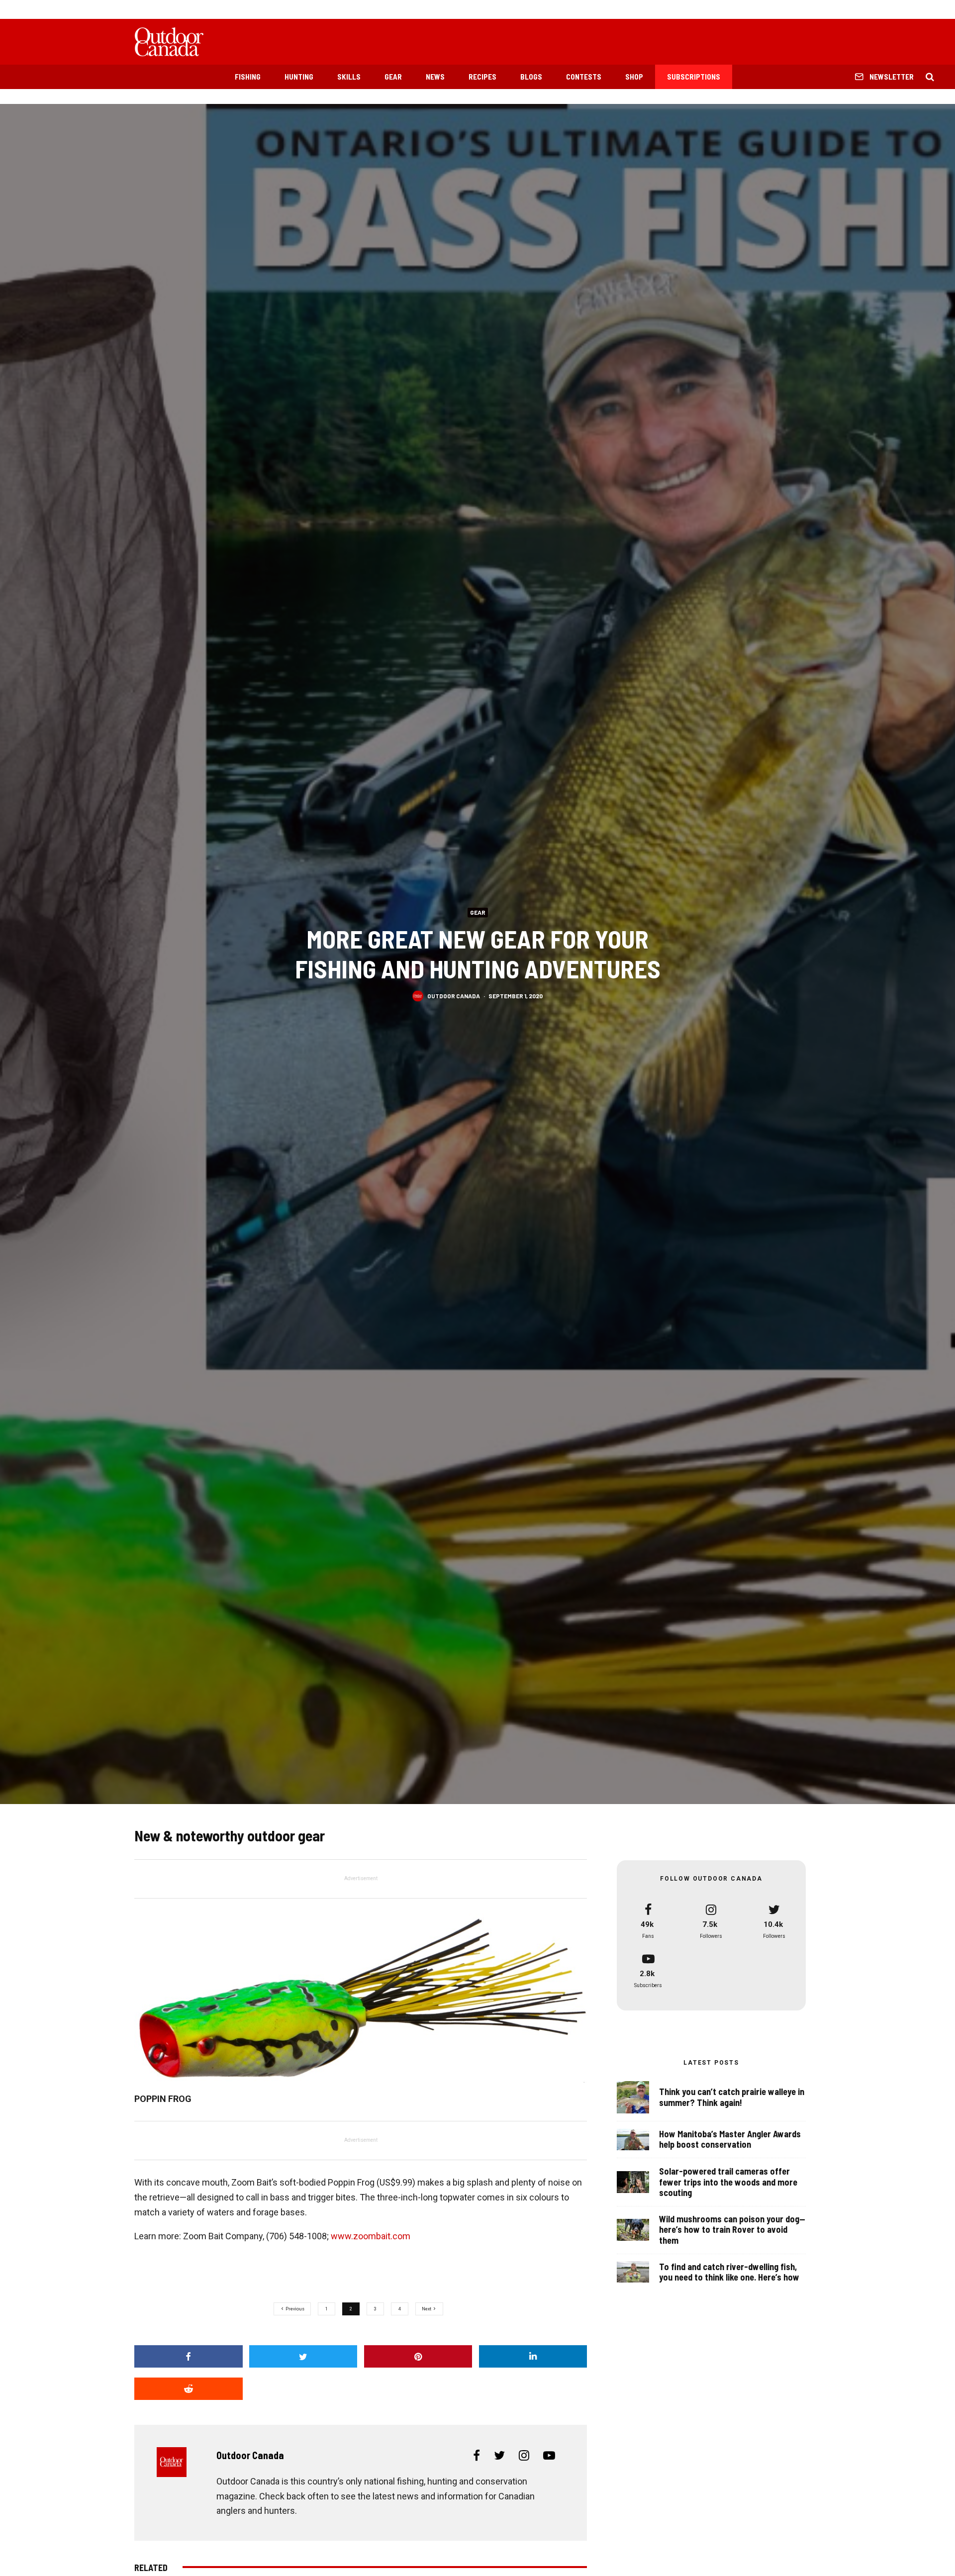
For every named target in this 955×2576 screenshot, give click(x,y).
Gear (393, 77)
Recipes (482, 77)
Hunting (299, 77)
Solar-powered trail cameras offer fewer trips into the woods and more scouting (728, 2182)
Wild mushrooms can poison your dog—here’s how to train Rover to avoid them (732, 2230)
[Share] (189, 2356)
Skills (349, 77)
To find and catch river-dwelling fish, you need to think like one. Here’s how (729, 2272)
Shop (634, 77)
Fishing (248, 77)
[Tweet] (303, 2356)
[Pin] (418, 2356)
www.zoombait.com (371, 2236)
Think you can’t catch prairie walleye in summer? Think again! (732, 2097)
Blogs (531, 77)
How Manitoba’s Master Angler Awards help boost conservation (730, 2140)
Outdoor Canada (454, 995)
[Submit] (189, 2389)
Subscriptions (694, 77)
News (435, 77)
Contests (584, 77)
